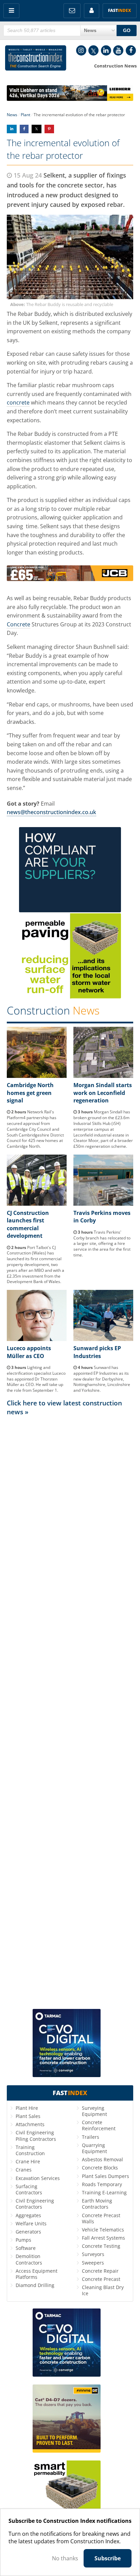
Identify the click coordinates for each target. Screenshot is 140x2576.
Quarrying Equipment (94, 2148)
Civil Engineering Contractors (35, 2204)
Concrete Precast (101, 2279)
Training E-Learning (104, 2192)
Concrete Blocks (100, 2168)
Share (12, 129)
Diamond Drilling (35, 2285)
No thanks (65, 2558)
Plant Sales (28, 2116)
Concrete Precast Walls (101, 2218)
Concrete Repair (100, 2271)
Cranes (24, 2170)
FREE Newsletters (72, 11)
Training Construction (30, 2150)
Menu (11, 11)
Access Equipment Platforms (37, 2274)
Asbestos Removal (102, 2159)
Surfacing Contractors (29, 2189)
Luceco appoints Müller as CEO (29, 1352)
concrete (18, 402)
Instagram (81, 50)
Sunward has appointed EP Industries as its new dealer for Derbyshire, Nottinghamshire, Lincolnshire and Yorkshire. (102, 1379)
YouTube (118, 50)
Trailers (91, 2137)
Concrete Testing (101, 2246)
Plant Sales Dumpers (106, 2176)
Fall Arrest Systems (103, 2238)
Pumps (23, 2240)
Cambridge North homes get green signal (30, 1093)
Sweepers (93, 2263)
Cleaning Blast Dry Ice (103, 2290)
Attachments (30, 2124)
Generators (28, 2232)
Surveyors (93, 2254)
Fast (120, 10)
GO (127, 30)
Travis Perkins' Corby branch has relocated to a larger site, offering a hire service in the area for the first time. (102, 1244)
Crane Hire (28, 2161)
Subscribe (108, 2558)
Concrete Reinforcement (99, 2125)
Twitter (93, 50)
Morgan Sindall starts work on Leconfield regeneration (103, 1093)
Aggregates (28, 2215)
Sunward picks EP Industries (97, 1352)
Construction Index (36, 59)
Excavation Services (38, 2178)
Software (26, 2248)
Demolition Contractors (29, 2259)
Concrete (19, 624)
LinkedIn (106, 50)
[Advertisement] (70, 1712)
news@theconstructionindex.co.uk (51, 812)
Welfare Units (31, 2223)
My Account (92, 11)
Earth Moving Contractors (97, 2204)
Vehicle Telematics (103, 2230)
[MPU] (70, 910)
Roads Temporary (102, 2184)
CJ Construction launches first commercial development (28, 1224)
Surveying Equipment (94, 2111)
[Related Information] (70, 99)
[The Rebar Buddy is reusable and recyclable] (70, 257)
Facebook (131, 50)
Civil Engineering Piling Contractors (36, 2136)
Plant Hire (27, 2108)
